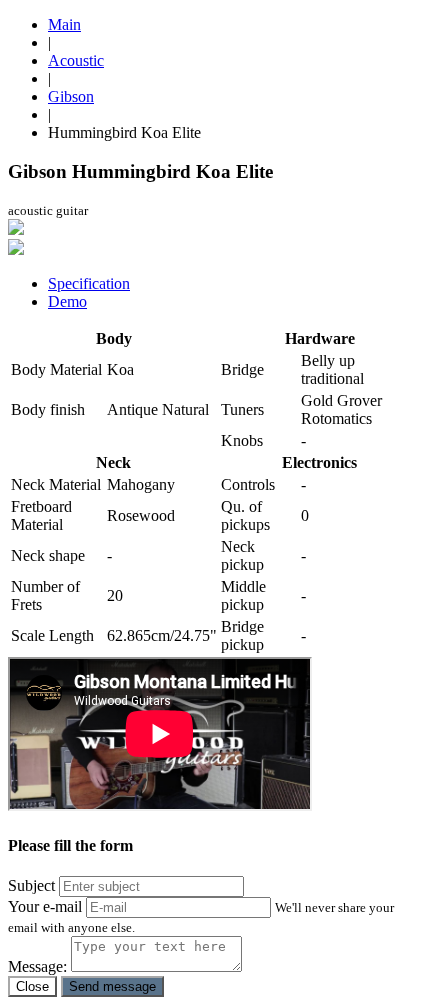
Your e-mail (45, 906)
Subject (31, 885)
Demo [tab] (67, 301)
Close (32, 986)
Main (64, 24)
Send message (112, 986)
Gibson (71, 96)
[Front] (16, 229)
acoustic (76, 60)
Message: (37, 966)
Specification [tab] (89, 283)
